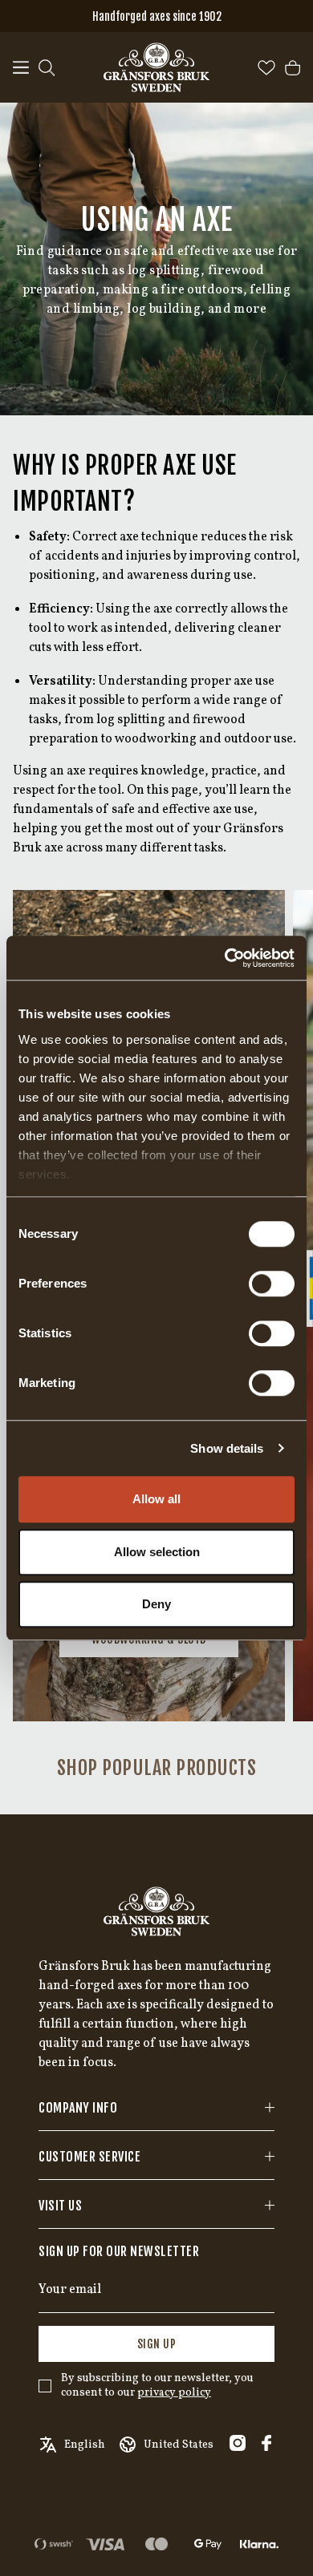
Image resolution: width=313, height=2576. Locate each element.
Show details (227, 1448)
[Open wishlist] (266, 68)
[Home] (156, 67)
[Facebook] (266, 2443)
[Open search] (47, 68)
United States (179, 2445)
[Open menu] (21, 68)
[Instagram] (238, 2443)
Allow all (156, 1499)
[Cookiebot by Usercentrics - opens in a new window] (225, 958)
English (85, 2445)
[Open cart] (293, 68)
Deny (156, 1604)
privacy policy (174, 2393)
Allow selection (157, 1552)
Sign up (157, 2344)
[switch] (272, 1284)
